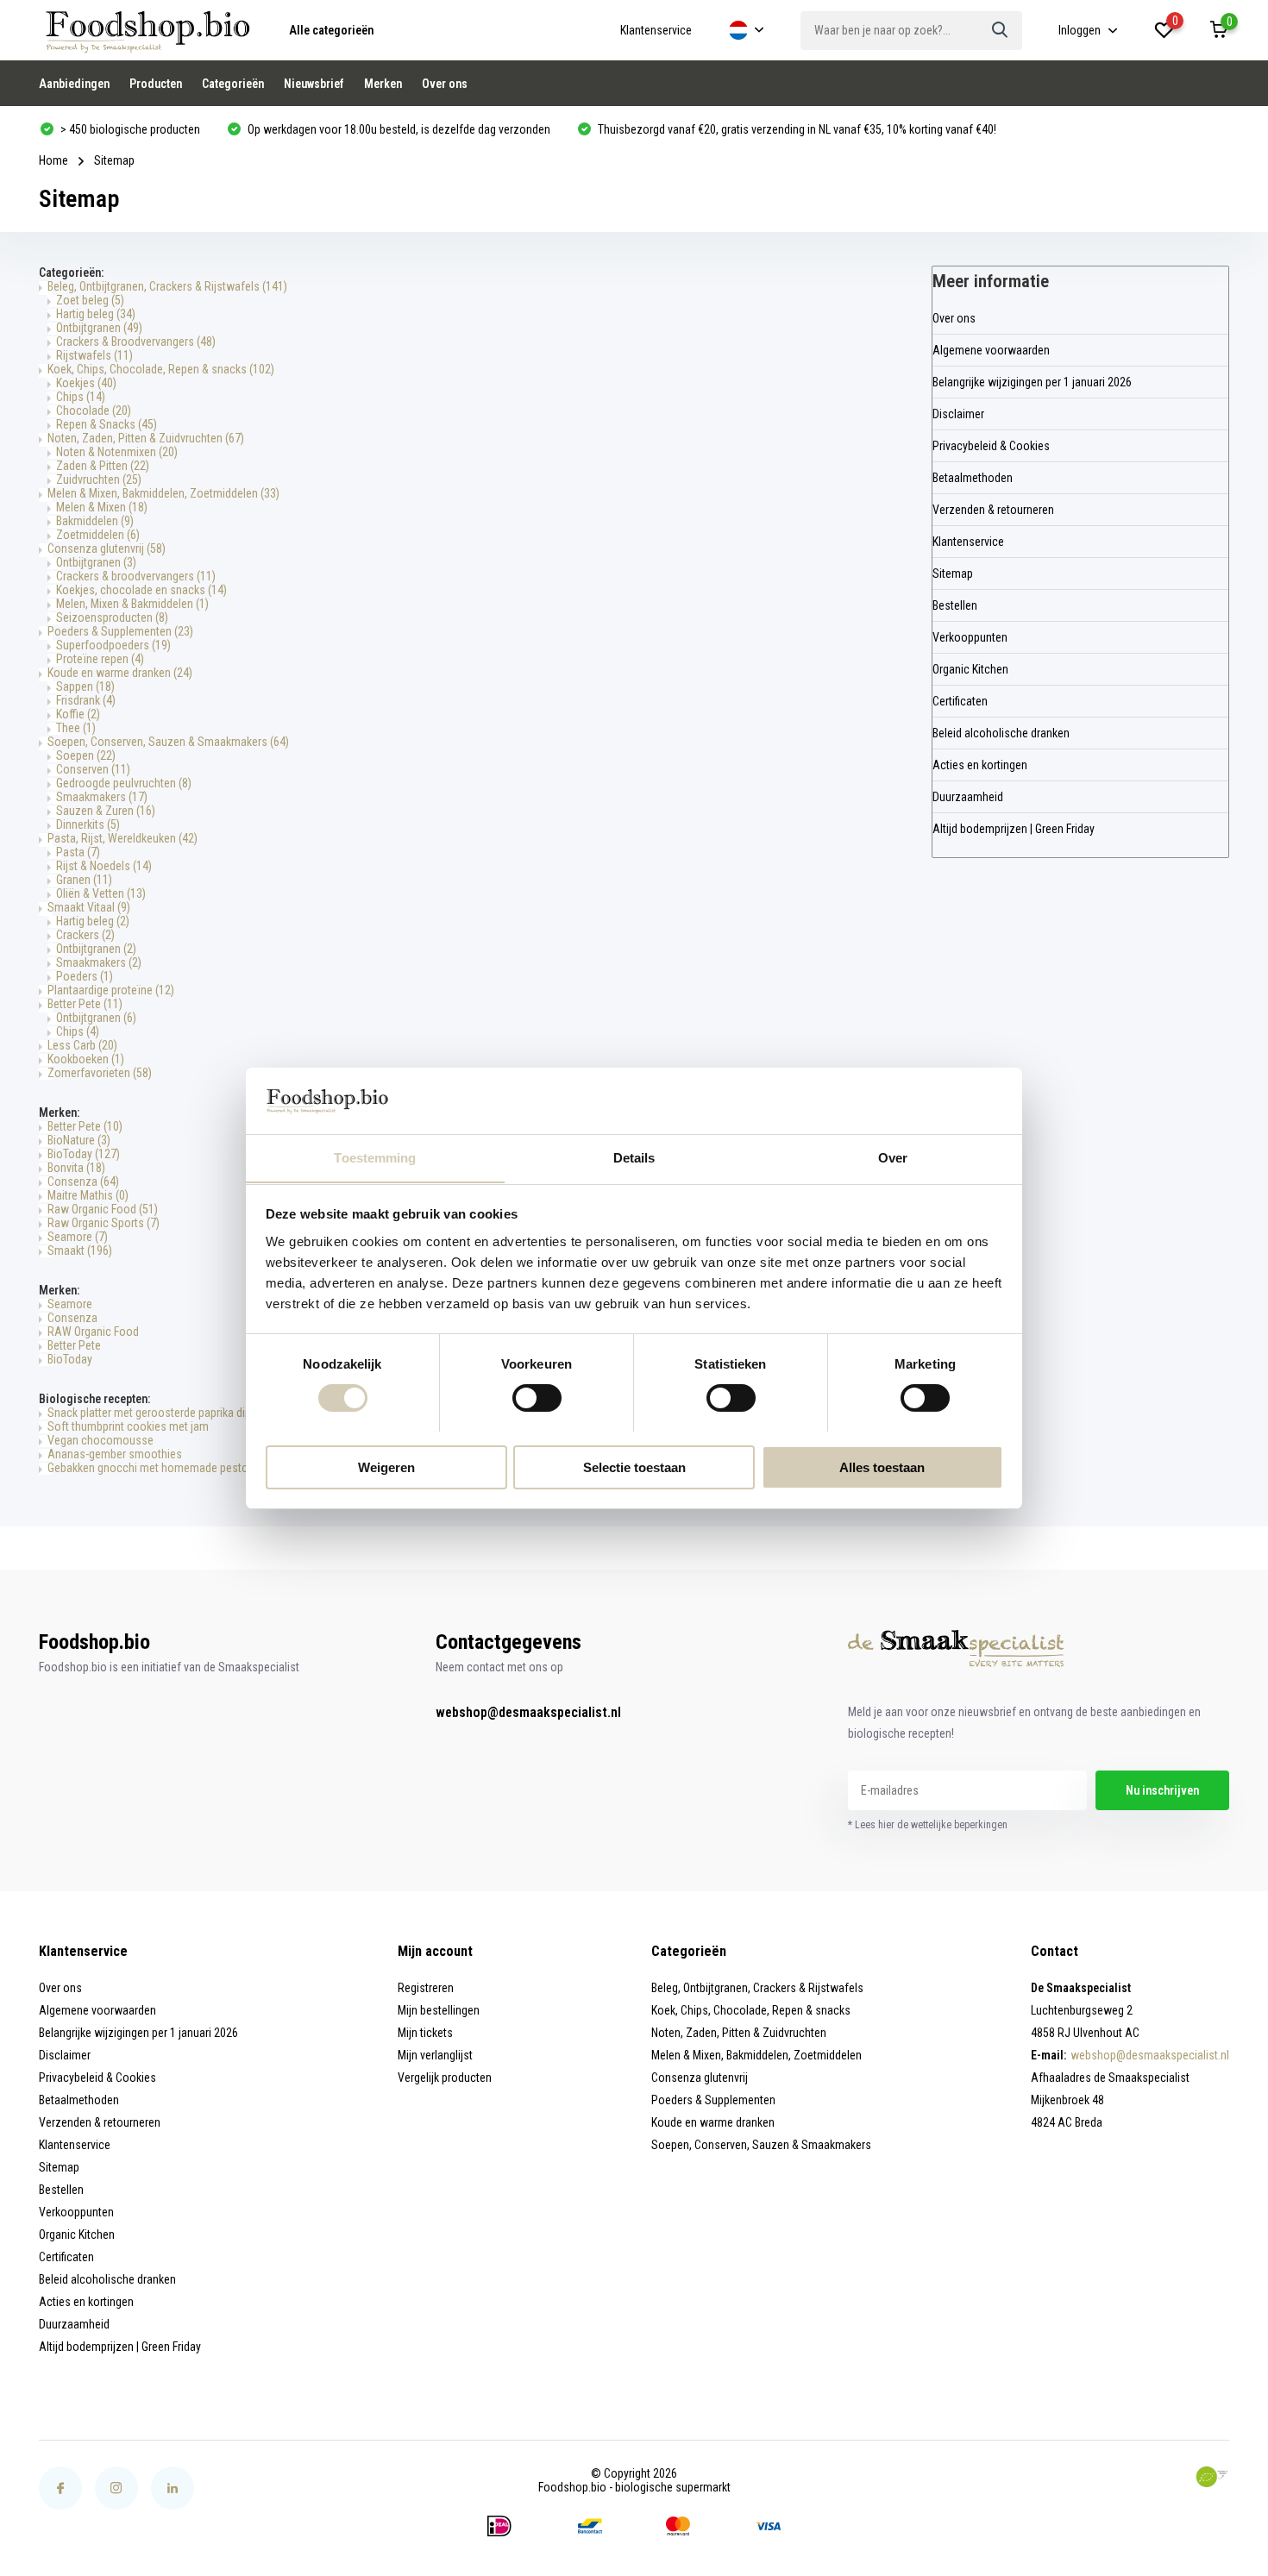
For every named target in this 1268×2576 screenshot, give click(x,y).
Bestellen (955, 605)
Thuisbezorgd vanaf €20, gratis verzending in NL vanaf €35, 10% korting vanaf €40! (796, 129)
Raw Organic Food (103, 1209)
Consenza (83, 1181)
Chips (81, 397)
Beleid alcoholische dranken (1001, 733)
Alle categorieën (331, 30)
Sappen (85, 686)
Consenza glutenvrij (107, 548)
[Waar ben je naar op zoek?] (1001, 31)
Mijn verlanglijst (435, 2055)
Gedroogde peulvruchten (124, 783)
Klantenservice (656, 30)
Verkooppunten (970, 637)
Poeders (85, 976)
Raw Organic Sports (104, 1223)
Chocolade (94, 411)
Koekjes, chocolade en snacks (141, 590)
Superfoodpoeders (113, 645)
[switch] (537, 1398)
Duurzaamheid (968, 797)
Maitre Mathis (88, 1195)
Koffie (78, 714)
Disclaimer (958, 414)
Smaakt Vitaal (89, 907)
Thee (76, 728)
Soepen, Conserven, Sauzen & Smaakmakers (168, 742)
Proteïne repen (100, 659)
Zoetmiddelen (98, 535)
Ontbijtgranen (99, 328)
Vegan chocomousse (100, 1440)
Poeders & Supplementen (120, 631)
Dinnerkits (88, 824)
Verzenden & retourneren (993, 510)
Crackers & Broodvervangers (136, 342)
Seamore (78, 1237)
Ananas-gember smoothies (115, 1454)
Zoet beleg (90, 300)
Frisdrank (86, 700)
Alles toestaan (882, 1467)
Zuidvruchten (99, 479)
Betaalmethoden (973, 478)
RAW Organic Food (93, 1332)
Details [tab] (634, 1157)
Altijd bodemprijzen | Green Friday (1014, 829)
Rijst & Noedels (104, 866)
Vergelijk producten (445, 2078)
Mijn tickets (425, 2033)
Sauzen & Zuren (106, 811)
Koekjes (86, 383)
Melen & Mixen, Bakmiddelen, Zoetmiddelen (163, 493)
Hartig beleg (96, 314)
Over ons (445, 84)
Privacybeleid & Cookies (991, 446)
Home (53, 160)
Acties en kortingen (980, 765)
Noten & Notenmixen (117, 452)
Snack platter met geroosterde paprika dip (149, 1413)
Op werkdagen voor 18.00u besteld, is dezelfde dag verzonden (398, 129)
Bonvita (76, 1168)
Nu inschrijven (1162, 1790)
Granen (84, 880)
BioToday (84, 1154)
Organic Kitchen (970, 669)
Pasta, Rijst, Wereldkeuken (122, 838)
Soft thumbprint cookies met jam (128, 1426)
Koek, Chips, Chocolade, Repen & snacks (161, 369)
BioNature (79, 1140)
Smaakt (80, 1250)
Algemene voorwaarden (991, 350)
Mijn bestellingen (439, 2010)
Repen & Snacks (107, 424)
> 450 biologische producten (129, 129)
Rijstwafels (94, 355)
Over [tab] (893, 1157)
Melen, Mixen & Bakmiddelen (132, 604)
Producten (156, 84)
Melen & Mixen (102, 507)
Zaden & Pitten (103, 466)
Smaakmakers (102, 797)
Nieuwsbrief (314, 84)
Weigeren (386, 1467)
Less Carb (82, 1045)
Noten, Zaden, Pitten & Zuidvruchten (146, 438)
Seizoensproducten (112, 617)
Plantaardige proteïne (111, 990)
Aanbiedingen (74, 84)
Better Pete (85, 1004)
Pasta (78, 852)
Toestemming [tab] (375, 1157)
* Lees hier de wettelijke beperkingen (928, 1825)
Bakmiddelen (95, 521)
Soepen (86, 755)
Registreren (426, 1988)
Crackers (85, 935)
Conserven (93, 769)
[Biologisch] (1212, 2477)
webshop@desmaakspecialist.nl (528, 1712)
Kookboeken (86, 1059)
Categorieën (233, 84)
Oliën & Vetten (101, 893)
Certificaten (960, 701)
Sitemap (953, 573)
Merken (383, 84)
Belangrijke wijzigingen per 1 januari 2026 (1032, 382)
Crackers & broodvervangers (136, 576)
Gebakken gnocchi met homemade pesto (148, 1468)
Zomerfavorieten (100, 1073)
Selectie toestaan (634, 1467)
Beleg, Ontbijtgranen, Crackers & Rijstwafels (167, 286)
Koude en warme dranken (120, 673)
